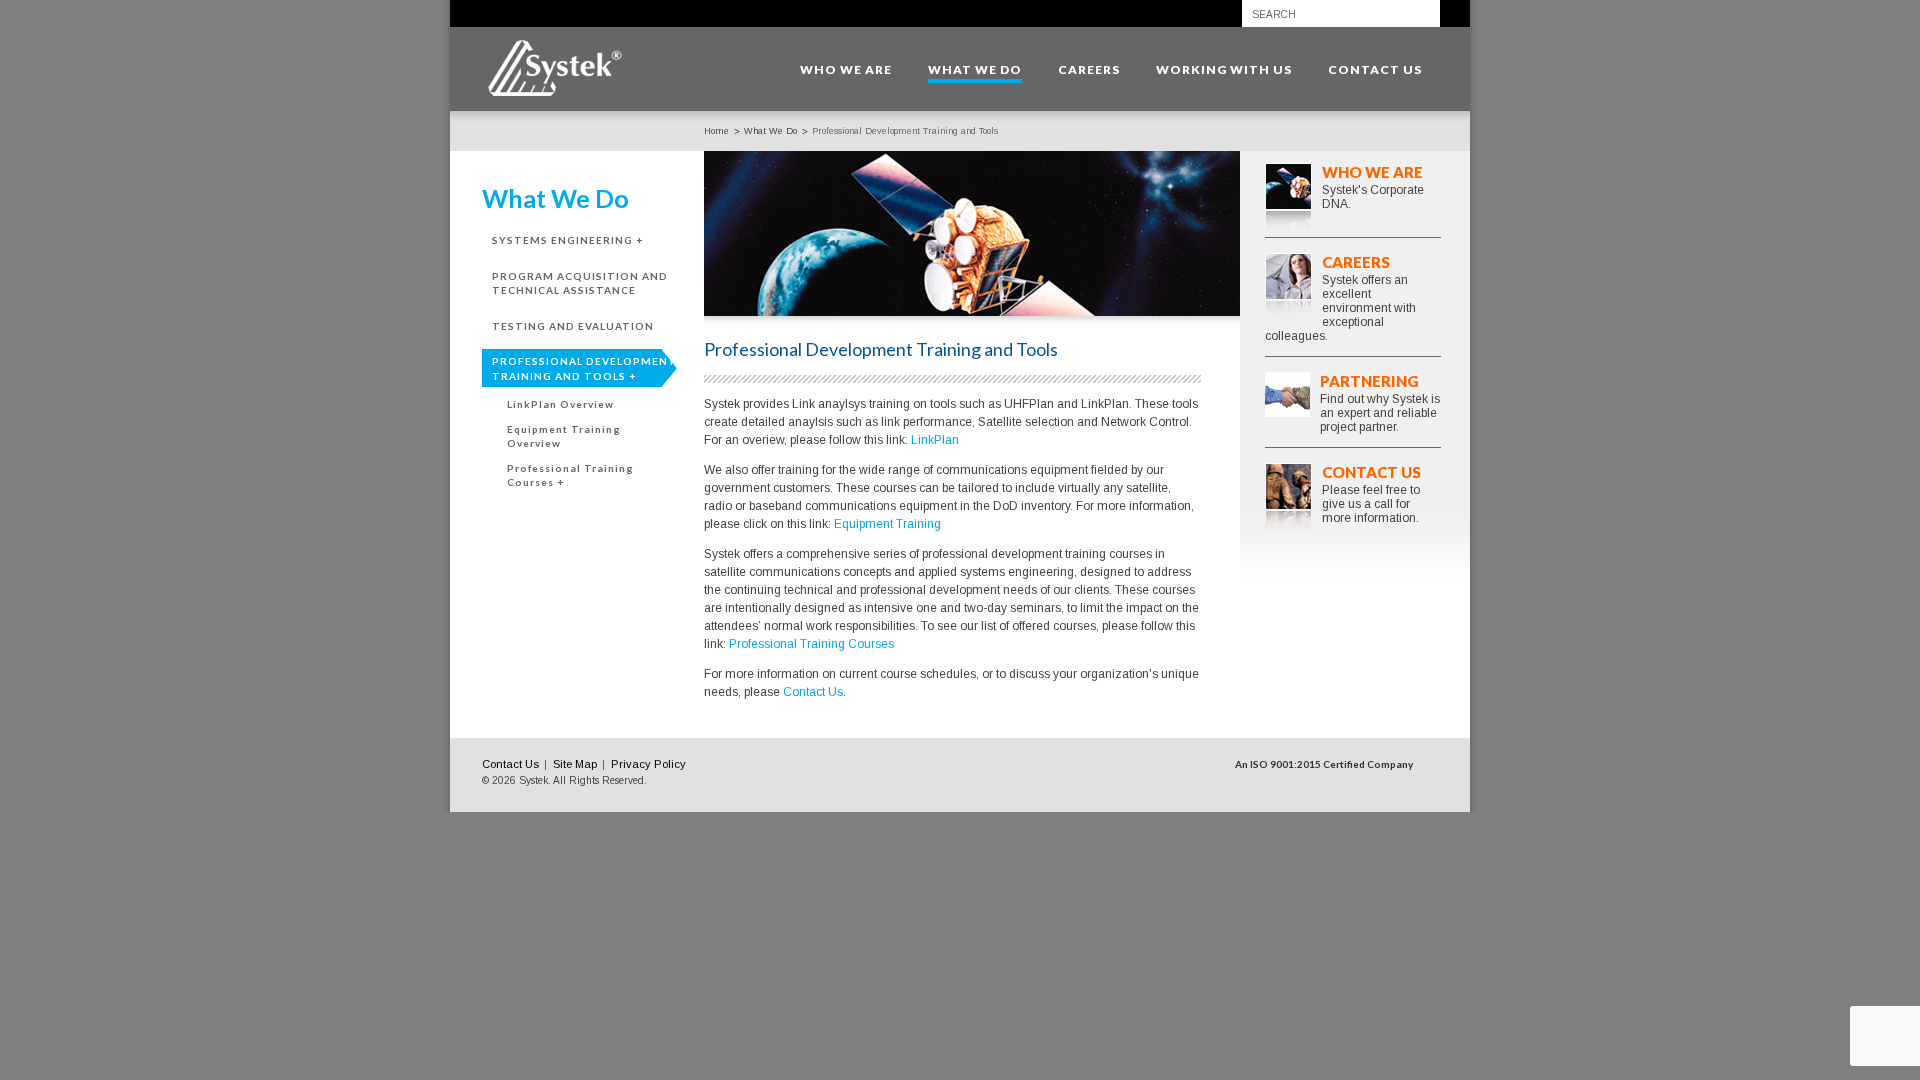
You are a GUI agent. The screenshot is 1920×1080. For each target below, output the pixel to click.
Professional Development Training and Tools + (584, 368)
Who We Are (1372, 172)
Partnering (1369, 381)
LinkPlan (935, 440)
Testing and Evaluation (573, 326)
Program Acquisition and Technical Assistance (580, 283)
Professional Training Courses (811, 644)
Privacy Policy (648, 764)
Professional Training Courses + (570, 475)
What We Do (770, 131)
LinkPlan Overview (560, 404)
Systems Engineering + (567, 240)
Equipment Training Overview (564, 436)
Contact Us (813, 692)
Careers (1356, 262)
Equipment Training (887, 524)
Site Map (575, 764)
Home (716, 131)
